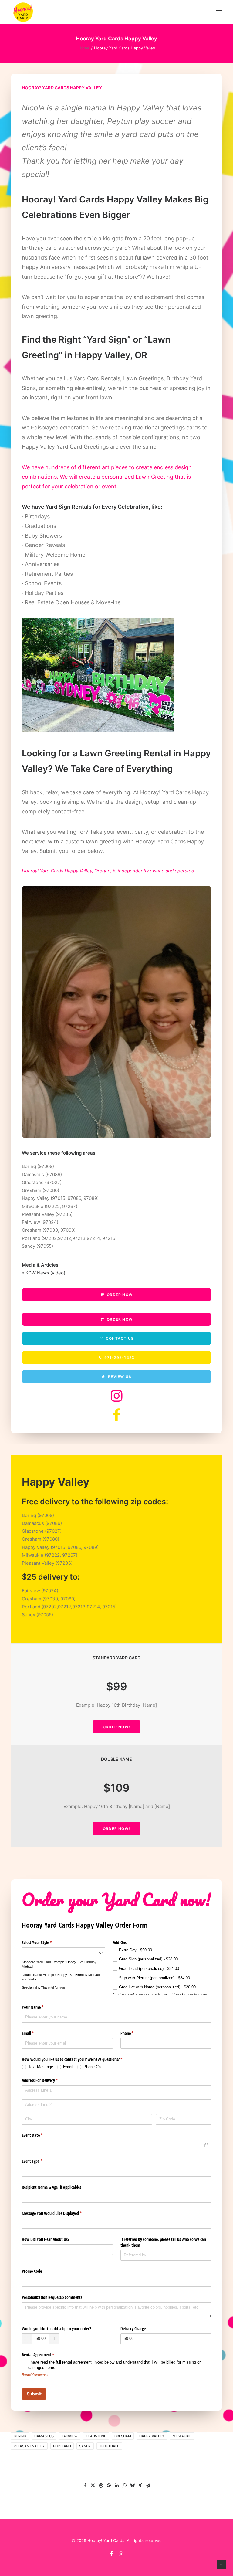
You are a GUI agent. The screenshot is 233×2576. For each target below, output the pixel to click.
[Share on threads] (101, 2486)
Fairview (70, 2436)
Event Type (39, 2161)
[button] (219, 12)
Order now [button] (120, 1295)
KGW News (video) (45, 1273)
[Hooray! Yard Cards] (23, 12)
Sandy (85, 2446)
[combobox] (64, 1953)
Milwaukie (182, 2436)
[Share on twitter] (93, 2486)
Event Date (39, 2135)
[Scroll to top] (221, 2564)
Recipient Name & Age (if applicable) (52, 2187)
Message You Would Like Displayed (59, 2213)
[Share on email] (148, 2486)
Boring (20, 2436)
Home (84, 48)
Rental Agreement (35, 2374)
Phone (134, 2033)
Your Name (40, 2007)
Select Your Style (44, 1942)
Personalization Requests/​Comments (52, 2297)
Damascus (44, 2436)
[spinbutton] (41, 2339)
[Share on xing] (140, 2486)
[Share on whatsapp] (124, 2486)
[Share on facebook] (85, 2486)
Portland (62, 2446)
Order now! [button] (116, 1727)
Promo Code (32, 2271)
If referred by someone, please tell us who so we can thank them (163, 2242)
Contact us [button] (120, 1338)
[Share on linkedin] (116, 2486)
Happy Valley (152, 2436)
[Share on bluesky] (132, 2486)
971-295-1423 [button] (119, 1358)
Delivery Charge (133, 2328)
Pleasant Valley (29, 2446)
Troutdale (109, 2446)
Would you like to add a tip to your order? (56, 2328)
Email (35, 2033)
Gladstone (96, 2436)
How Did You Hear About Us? (46, 2239)
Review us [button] (120, 1377)
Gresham (123, 2436)
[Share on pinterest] (109, 2486)
